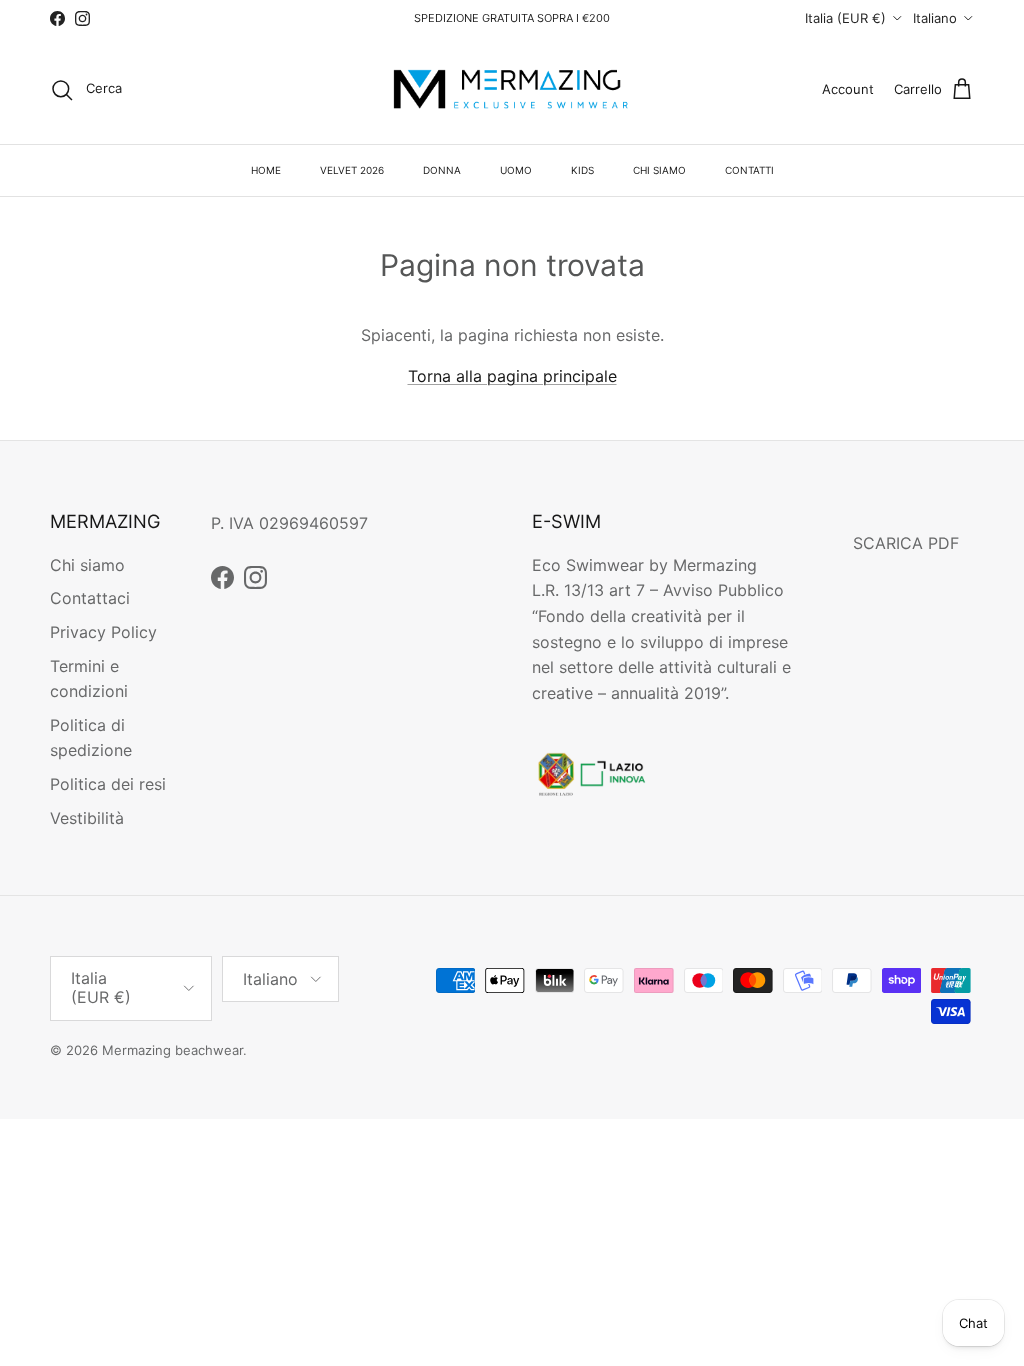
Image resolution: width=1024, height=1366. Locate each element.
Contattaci (90, 598)
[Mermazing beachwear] (512, 90)
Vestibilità (87, 818)
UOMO (516, 170)
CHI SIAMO (659, 170)
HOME (266, 170)
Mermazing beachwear (172, 1050)
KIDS (582, 170)
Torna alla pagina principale (512, 376)
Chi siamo (87, 565)
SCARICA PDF (906, 543)
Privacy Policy (103, 632)
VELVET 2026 (352, 170)
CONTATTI (749, 170)
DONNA (442, 170)
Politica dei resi (108, 784)
